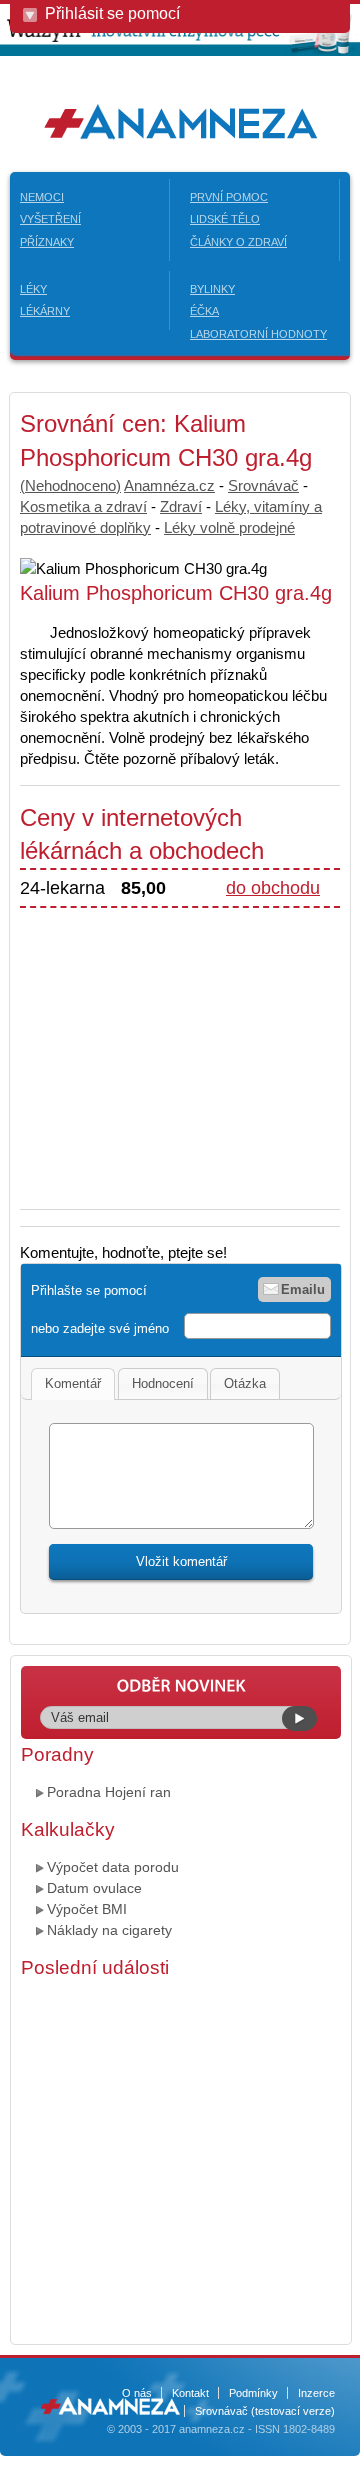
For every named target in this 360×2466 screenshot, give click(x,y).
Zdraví (181, 506)
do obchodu (273, 888)
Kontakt (190, 2393)
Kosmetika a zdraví (83, 506)
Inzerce (316, 2393)
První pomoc (229, 197)
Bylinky (212, 289)
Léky (33, 289)
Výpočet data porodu (113, 1867)
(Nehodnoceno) (70, 485)
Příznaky (47, 242)
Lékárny (45, 311)
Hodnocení (163, 1383)
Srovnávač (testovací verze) (265, 2411)
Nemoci (42, 197)
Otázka (245, 1383)
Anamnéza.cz (169, 485)
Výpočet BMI (87, 1909)
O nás (137, 2393)
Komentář (73, 1383)
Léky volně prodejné (229, 527)
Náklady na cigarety (109, 1930)
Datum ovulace (94, 1888)
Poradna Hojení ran (109, 1792)
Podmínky (253, 2393)
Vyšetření (50, 219)
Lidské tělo (225, 219)
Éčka (204, 311)
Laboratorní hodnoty (258, 334)
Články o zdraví (238, 242)
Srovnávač (263, 485)
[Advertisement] (188, 1048)
